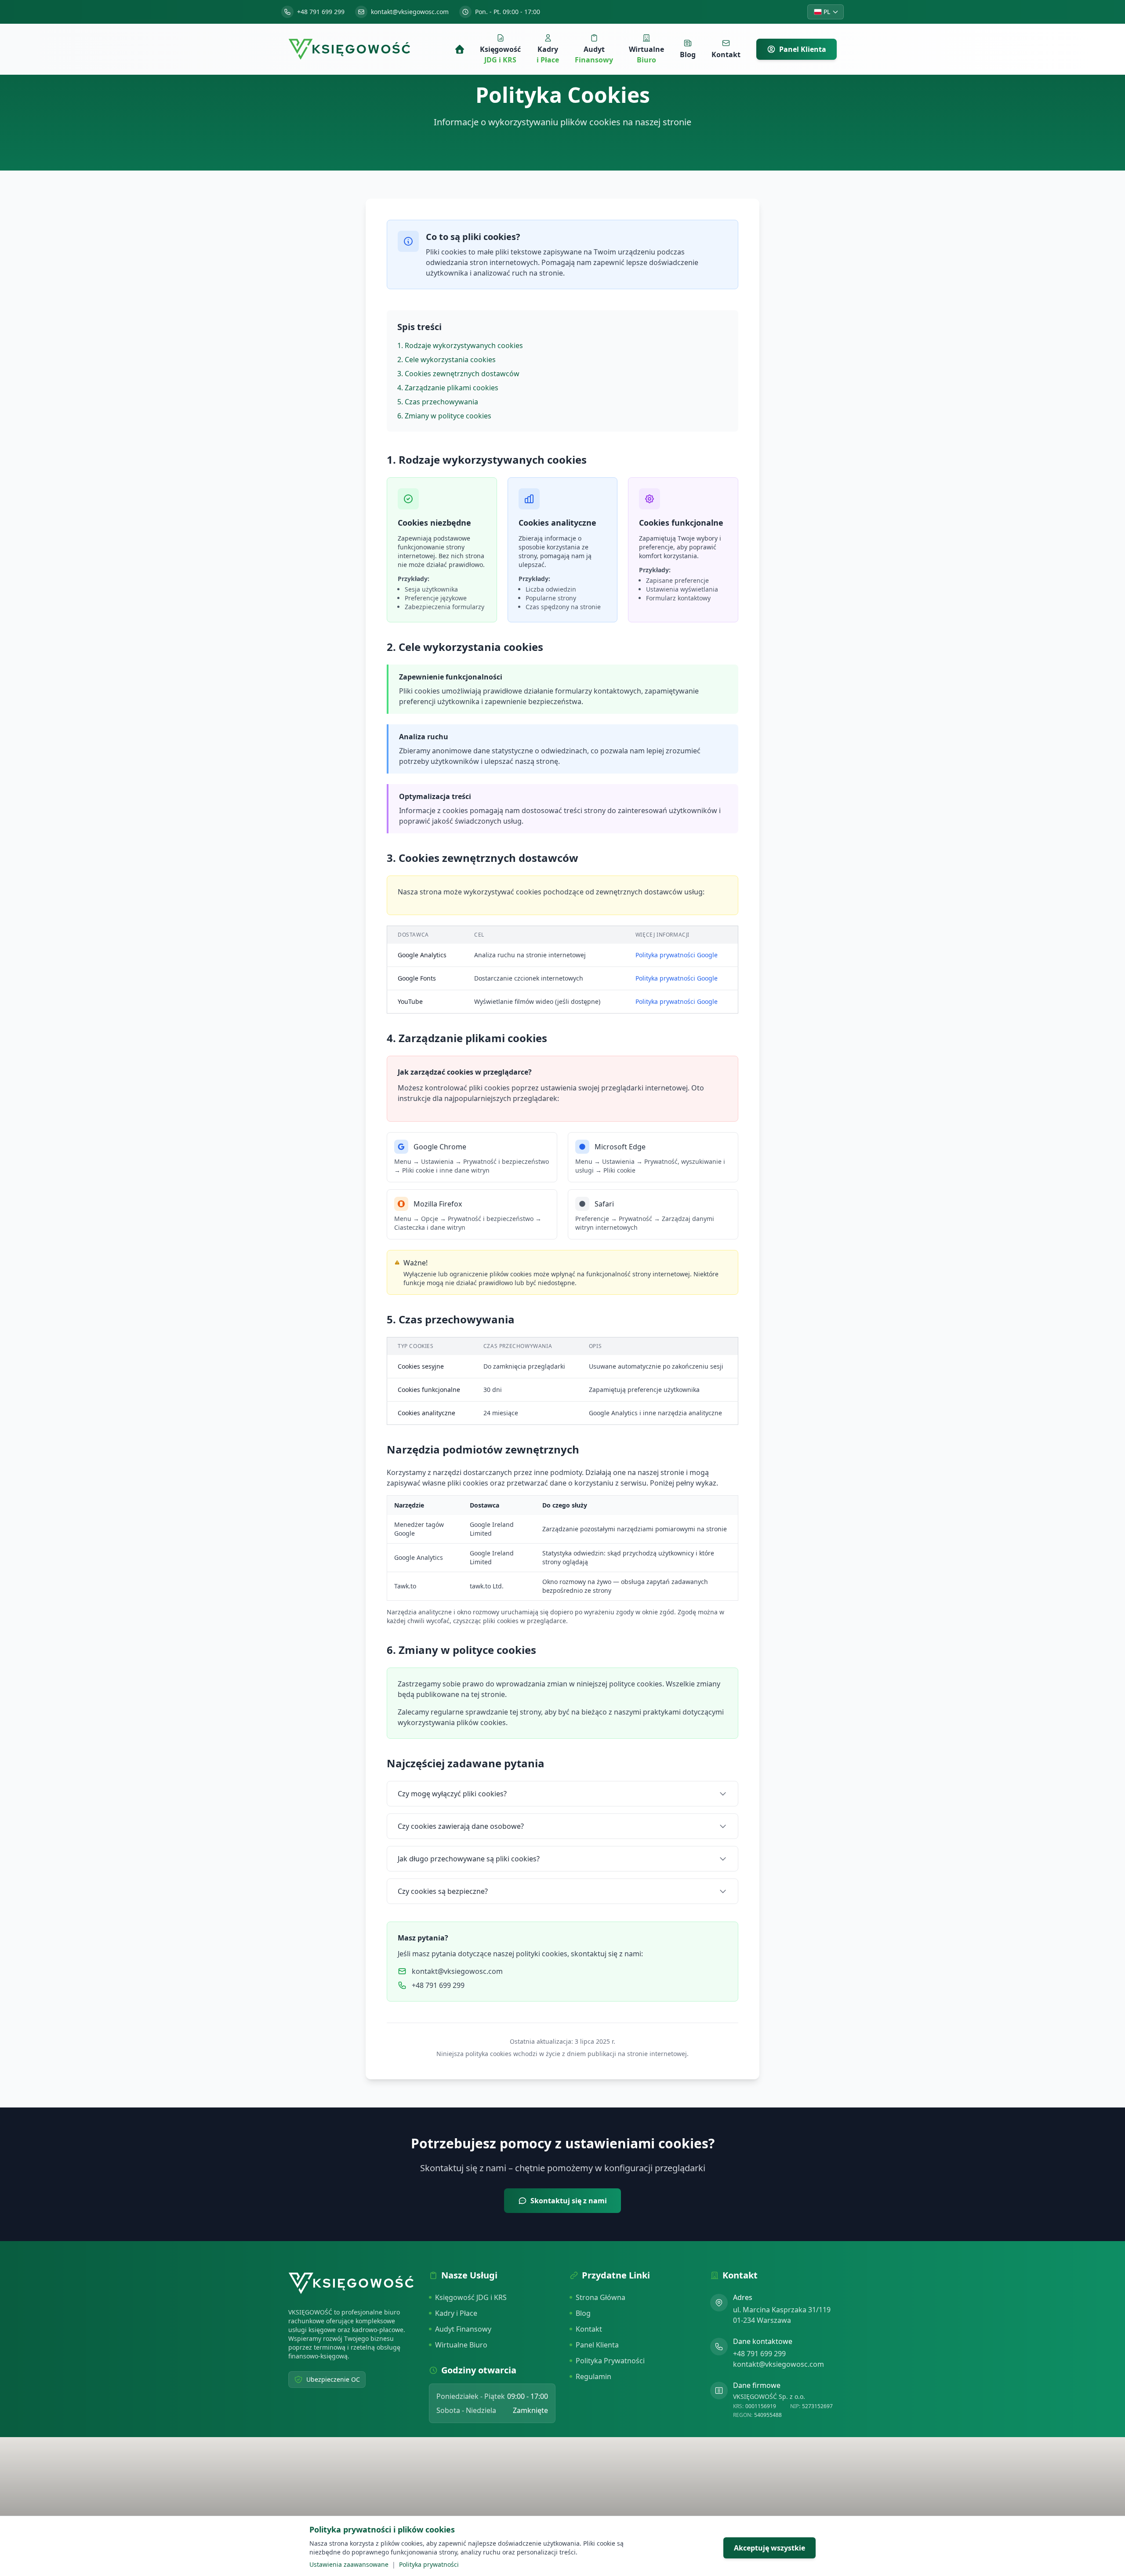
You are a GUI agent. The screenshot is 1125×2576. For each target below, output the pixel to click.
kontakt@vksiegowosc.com (778, 2364)
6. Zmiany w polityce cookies (444, 416)
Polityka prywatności (429, 2564)
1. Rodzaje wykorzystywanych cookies (460, 345)
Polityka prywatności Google (677, 955)
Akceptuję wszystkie (769, 2548)
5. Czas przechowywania (438, 402)
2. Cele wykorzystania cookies (446, 360)
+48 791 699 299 (759, 2354)
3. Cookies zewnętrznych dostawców (458, 374)
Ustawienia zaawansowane (349, 2564)
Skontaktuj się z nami (569, 2201)
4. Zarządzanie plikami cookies (448, 388)
